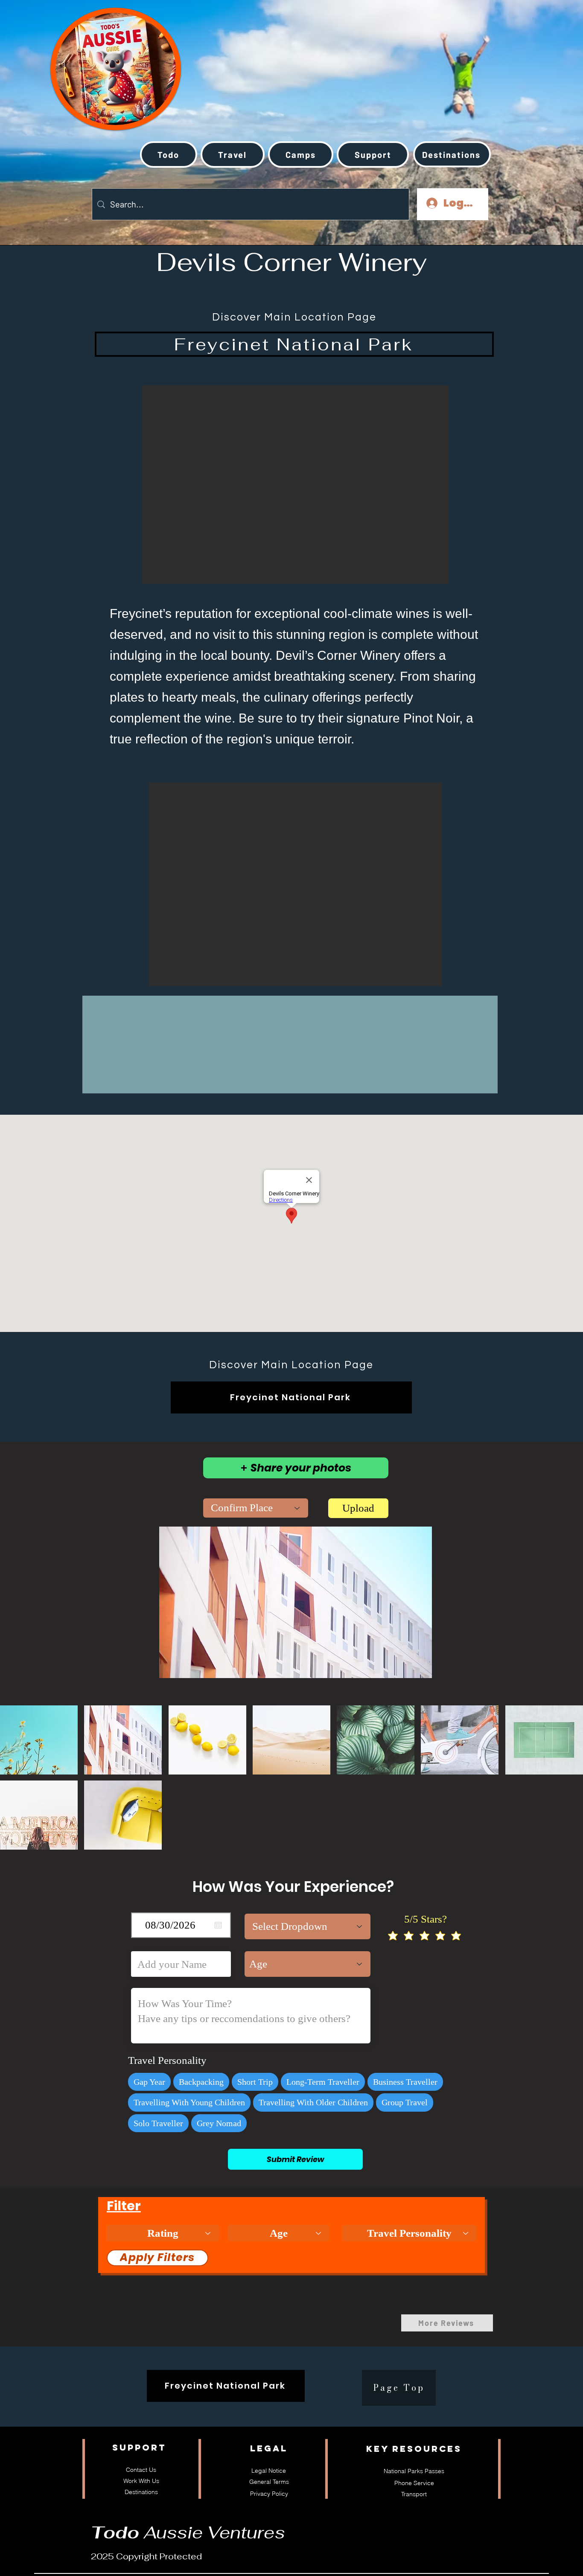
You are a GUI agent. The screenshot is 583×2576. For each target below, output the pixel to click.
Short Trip (255, 2082)
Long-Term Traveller (323, 2082)
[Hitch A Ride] (87, 59)
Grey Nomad (219, 2123)
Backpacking (201, 2082)
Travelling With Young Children (189, 2102)
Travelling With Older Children (313, 2102)
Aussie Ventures (188, 2532)
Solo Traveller (158, 2123)
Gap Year (149, 2082)
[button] (233, 154)
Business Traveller (405, 2082)
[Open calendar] (218, 1925)
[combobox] (256, 1508)
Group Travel (405, 2102)
